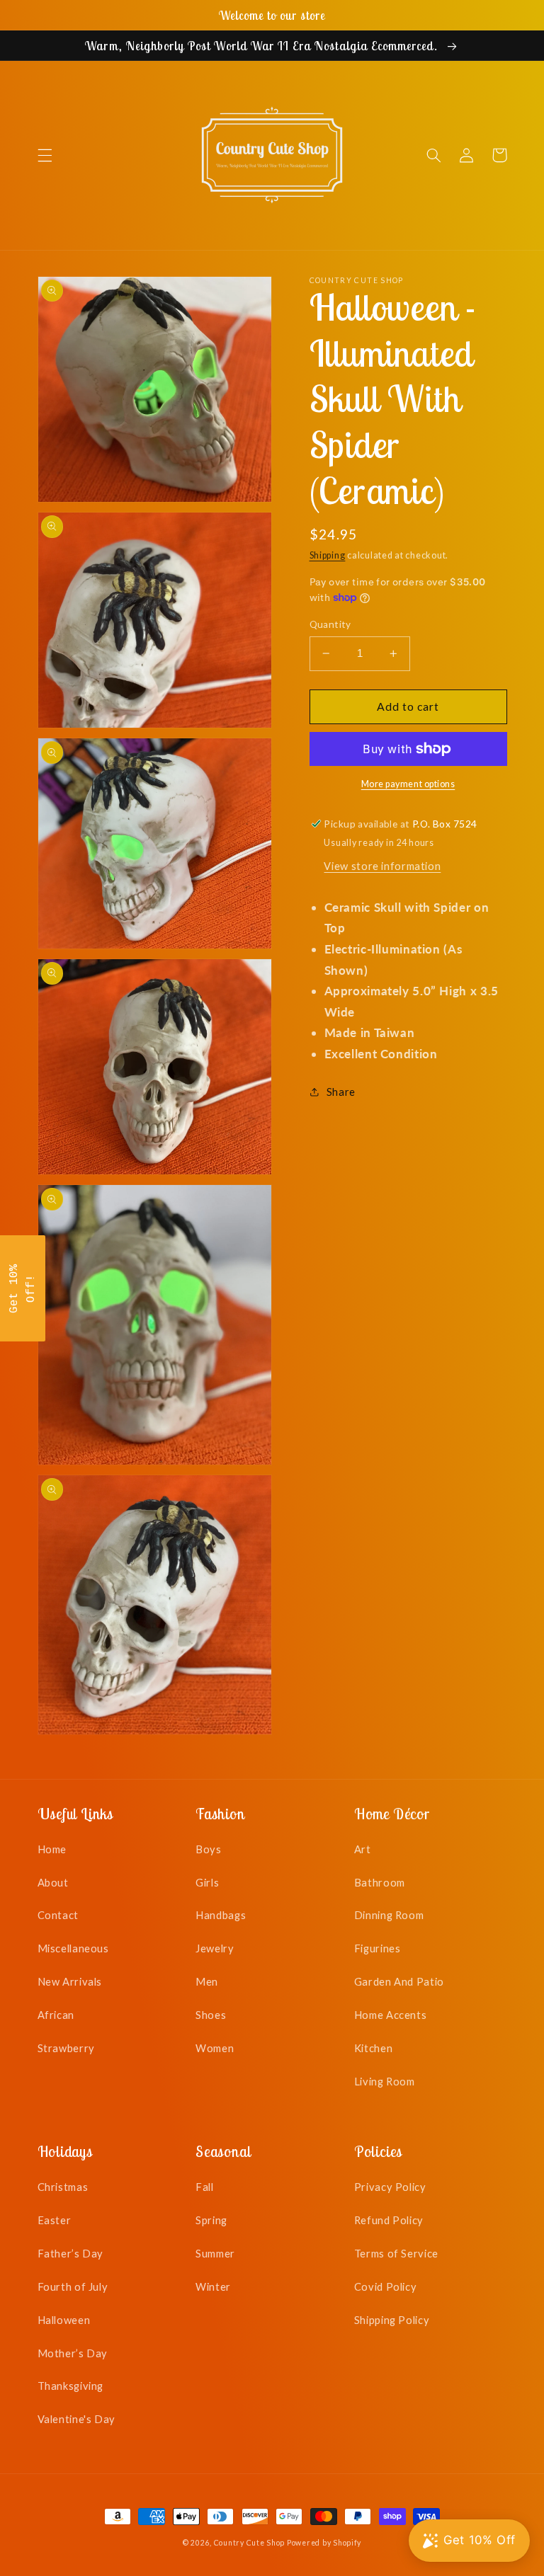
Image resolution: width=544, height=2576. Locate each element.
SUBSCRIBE (371, 1341)
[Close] (456, 1162)
